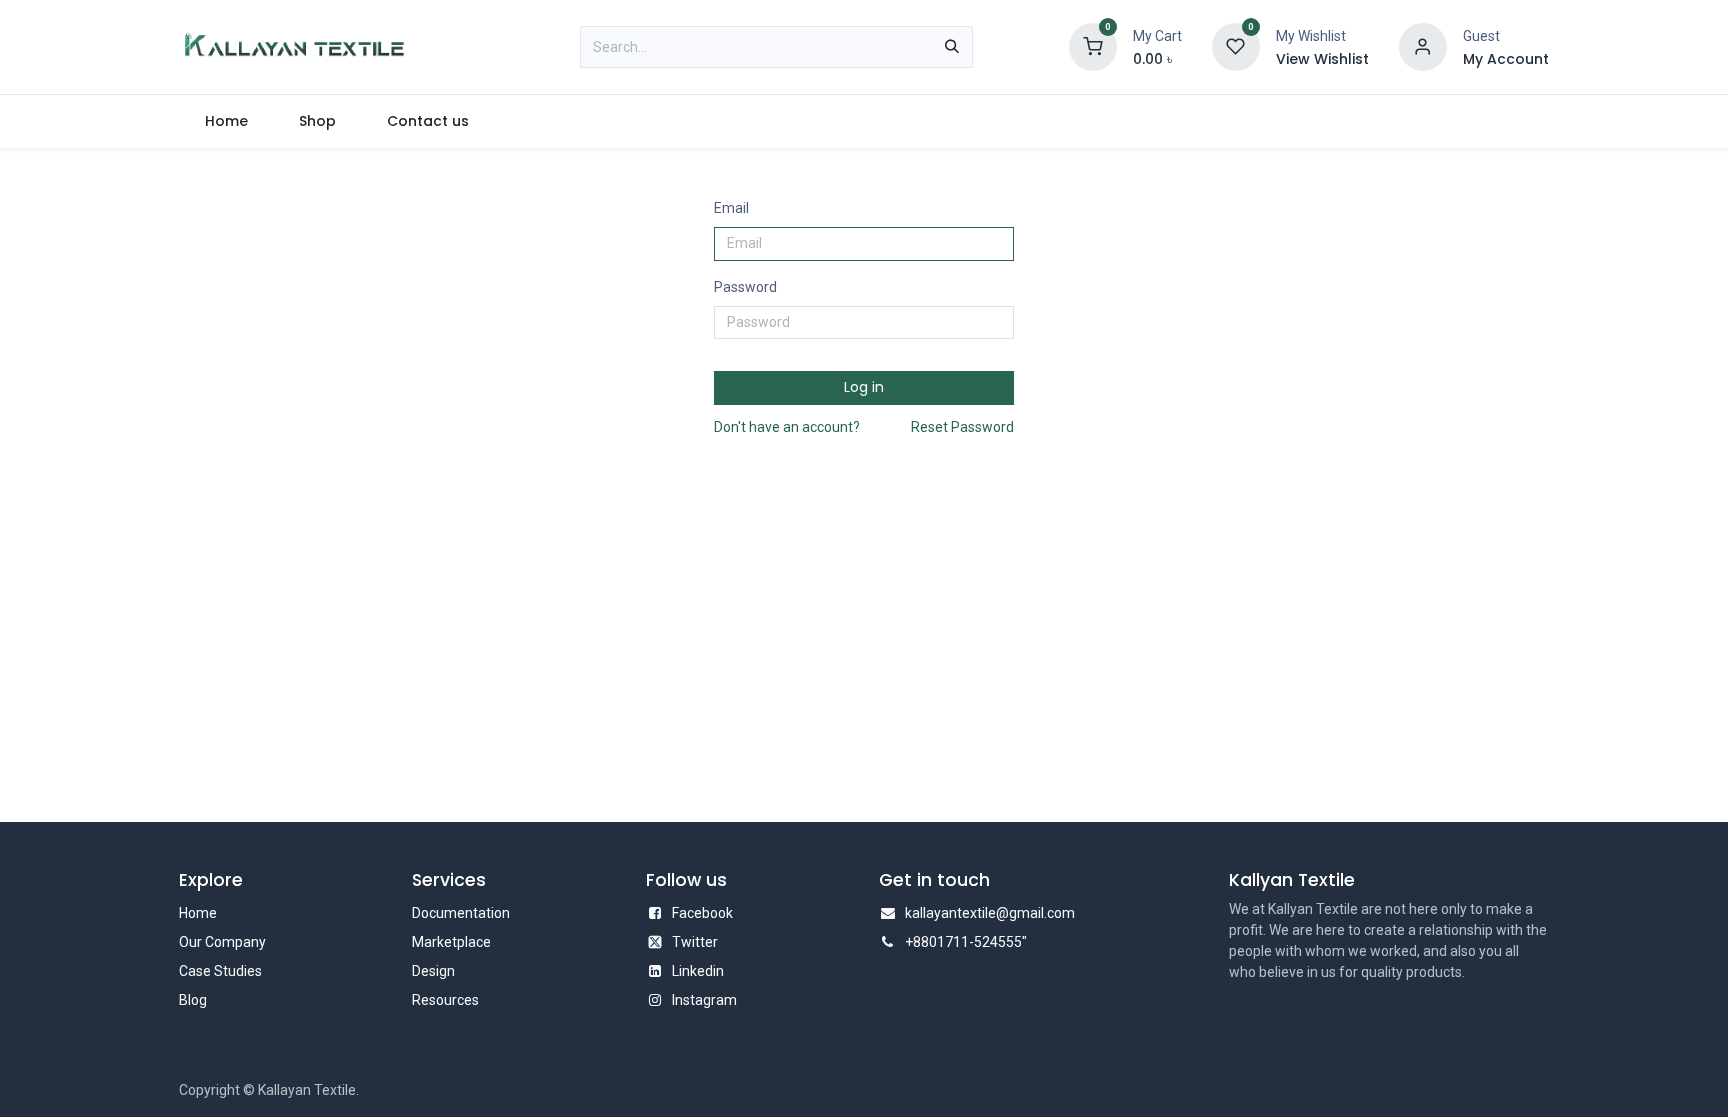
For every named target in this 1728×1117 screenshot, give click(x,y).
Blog (193, 1000)
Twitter (695, 942)
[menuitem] (226, 121)
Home (198, 913)
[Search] (952, 47)
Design (433, 971)
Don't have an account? (787, 427)
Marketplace (451, 942)
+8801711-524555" (966, 942)
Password (745, 287)
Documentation (461, 913)
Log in (864, 387)
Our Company (222, 942)
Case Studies (220, 971)
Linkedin (698, 971)
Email (731, 208)
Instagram (704, 1000)
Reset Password (962, 427)
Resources (445, 1000)
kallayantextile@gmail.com (990, 913)
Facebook (702, 913)
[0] (1093, 46)
